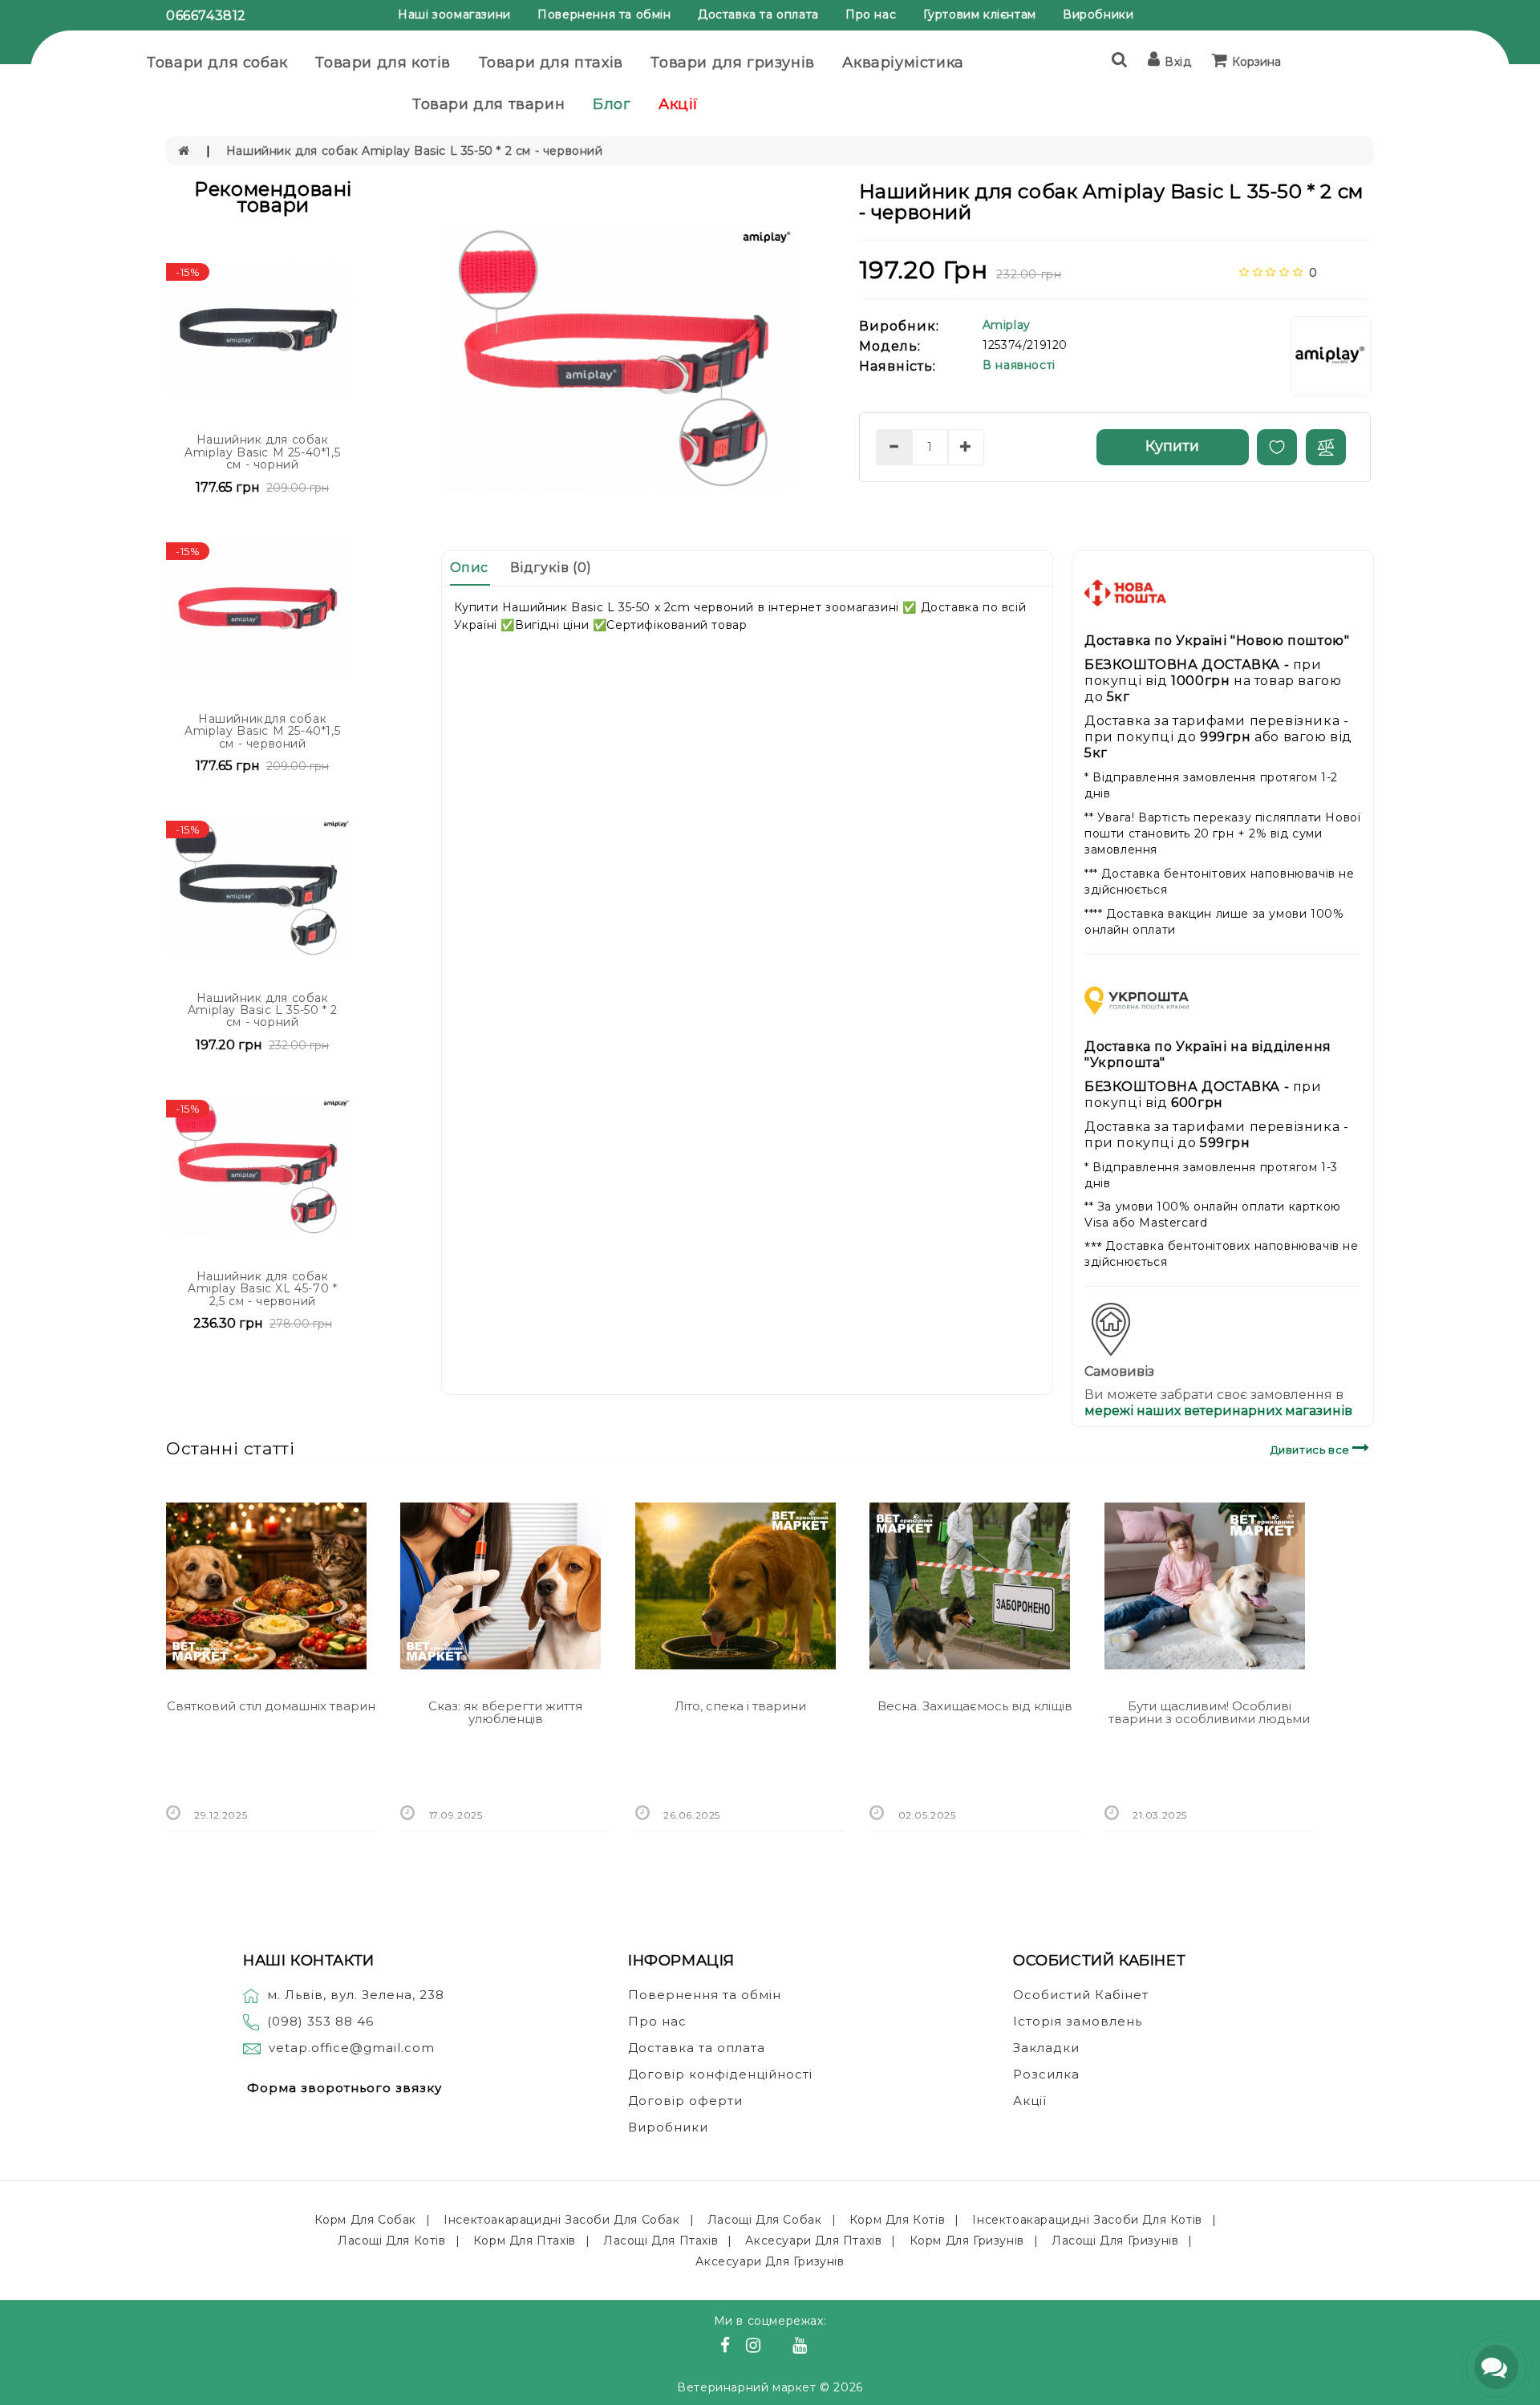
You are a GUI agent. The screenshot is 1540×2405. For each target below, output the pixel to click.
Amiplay (1007, 325)
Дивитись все (1312, 1450)
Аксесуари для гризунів (770, 2261)
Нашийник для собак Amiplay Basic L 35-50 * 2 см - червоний (415, 151)
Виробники (1098, 14)
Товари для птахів (551, 63)
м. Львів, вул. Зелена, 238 (356, 1995)
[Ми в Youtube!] (802, 2347)
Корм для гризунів (967, 2241)
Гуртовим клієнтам (980, 14)
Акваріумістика (903, 63)
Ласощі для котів (392, 2241)
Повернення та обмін (604, 14)
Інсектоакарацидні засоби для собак (561, 2220)
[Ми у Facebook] (727, 2347)
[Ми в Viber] (779, 2347)
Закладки (1046, 2048)
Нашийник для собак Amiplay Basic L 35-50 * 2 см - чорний (263, 1010)
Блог (612, 104)
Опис (469, 568)
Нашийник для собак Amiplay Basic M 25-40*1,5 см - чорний (262, 452)
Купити (1172, 446)
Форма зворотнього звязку (344, 2088)
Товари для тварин (488, 104)
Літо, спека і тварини (740, 1706)
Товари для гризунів (732, 63)
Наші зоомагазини (454, 14)
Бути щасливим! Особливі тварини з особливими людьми (1209, 1713)
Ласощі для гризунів (1115, 2241)
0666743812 (206, 16)
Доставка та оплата (758, 14)
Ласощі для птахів (661, 2241)
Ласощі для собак (765, 2220)
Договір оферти (685, 2101)
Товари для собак (217, 63)
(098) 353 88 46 (320, 2021)
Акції (679, 104)
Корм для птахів (525, 2241)
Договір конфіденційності (720, 2074)
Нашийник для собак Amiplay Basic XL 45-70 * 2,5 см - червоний (262, 1289)
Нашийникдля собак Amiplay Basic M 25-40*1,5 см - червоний (262, 731)
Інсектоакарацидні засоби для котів (1087, 2220)
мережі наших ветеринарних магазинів (1218, 1411)
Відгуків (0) (551, 568)
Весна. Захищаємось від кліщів (975, 1706)
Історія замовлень (1078, 2021)
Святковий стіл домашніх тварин (271, 1706)
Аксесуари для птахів (813, 2241)
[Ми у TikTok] (820, 2347)
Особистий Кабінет (1081, 1995)
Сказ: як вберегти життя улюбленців (505, 1713)
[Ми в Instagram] (756, 2347)
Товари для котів (383, 63)
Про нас (871, 14)
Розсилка (1046, 2074)
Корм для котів (897, 2220)
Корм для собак (365, 2220)
